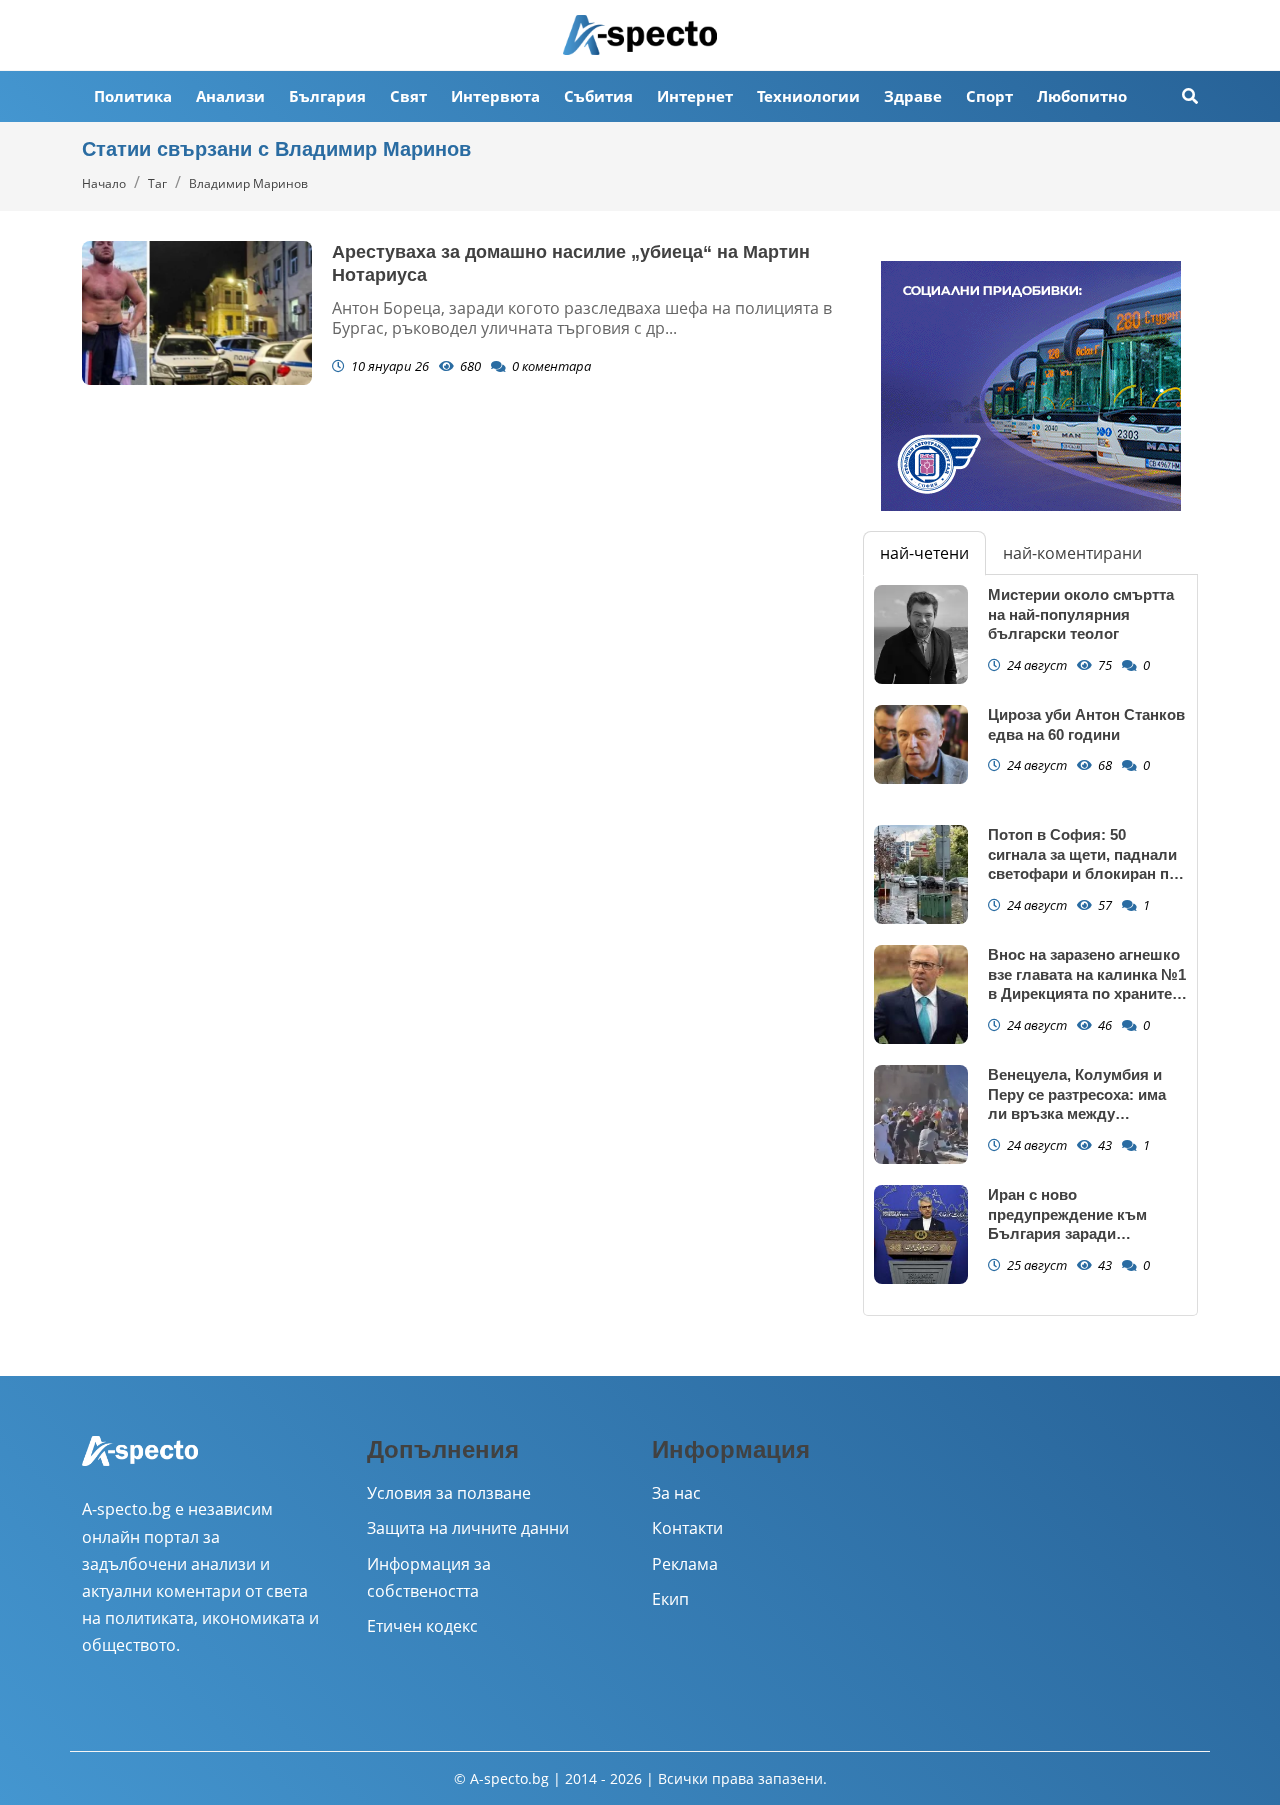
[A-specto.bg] (640, 35)
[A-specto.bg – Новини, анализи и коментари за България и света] (140, 1465)
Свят (408, 96)
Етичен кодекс (422, 1626)
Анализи (230, 96)
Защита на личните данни (468, 1528)
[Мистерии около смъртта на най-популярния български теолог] (921, 634)
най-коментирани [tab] (1072, 553)
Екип (670, 1599)
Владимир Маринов (248, 183)
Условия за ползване (449, 1493)
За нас (676, 1493)
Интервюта (495, 96)
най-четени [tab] (924, 553)
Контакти (687, 1528)
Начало (104, 183)
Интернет (695, 96)
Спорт (989, 96)
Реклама (685, 1564)
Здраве (913, 96)
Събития (598, 96)
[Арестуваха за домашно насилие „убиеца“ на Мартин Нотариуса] (197, 313)
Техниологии (808, 96)
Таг (157, 183)
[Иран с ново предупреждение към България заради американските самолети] (921, 1234)
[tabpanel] (1030, 945)
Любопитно (1082, 96)
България (327, 96)
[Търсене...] (1190, 96)
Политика (133, 96)
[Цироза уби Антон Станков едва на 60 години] (921, 744)
